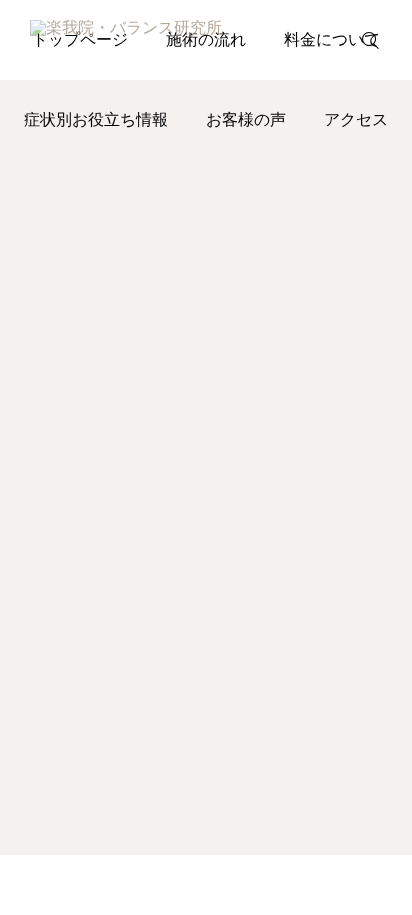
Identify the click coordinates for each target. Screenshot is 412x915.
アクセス (356, 119)
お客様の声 (246, 119)
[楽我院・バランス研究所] (161, 40)
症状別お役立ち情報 (96, 119)
